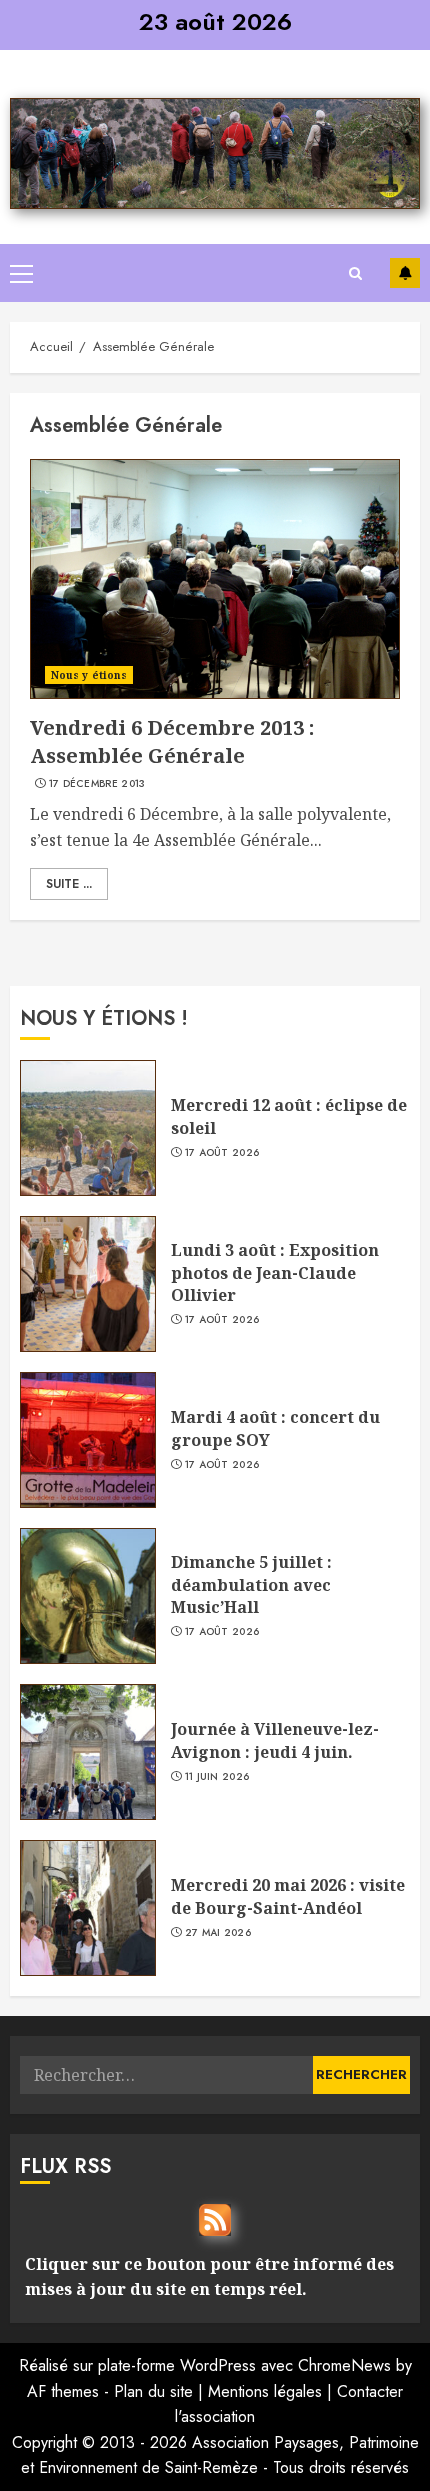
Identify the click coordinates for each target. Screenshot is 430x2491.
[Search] (355, 273)
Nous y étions (89, 675)
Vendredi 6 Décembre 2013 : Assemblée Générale (172, 741)
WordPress (218, 2365)
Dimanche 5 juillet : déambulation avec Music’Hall (251, 1584)
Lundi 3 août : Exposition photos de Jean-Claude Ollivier (275, 1272)
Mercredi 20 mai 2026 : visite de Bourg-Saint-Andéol (288, 1896)
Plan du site (153, 2391)
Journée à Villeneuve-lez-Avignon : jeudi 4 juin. (275, 1740)
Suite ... (69, 884)
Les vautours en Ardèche (405, 273)
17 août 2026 (222, 1153)
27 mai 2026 (218, 1933)
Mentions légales (265, 2391)
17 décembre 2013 (97, 784)
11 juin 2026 (217, 1777)
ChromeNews (344, 2365)
